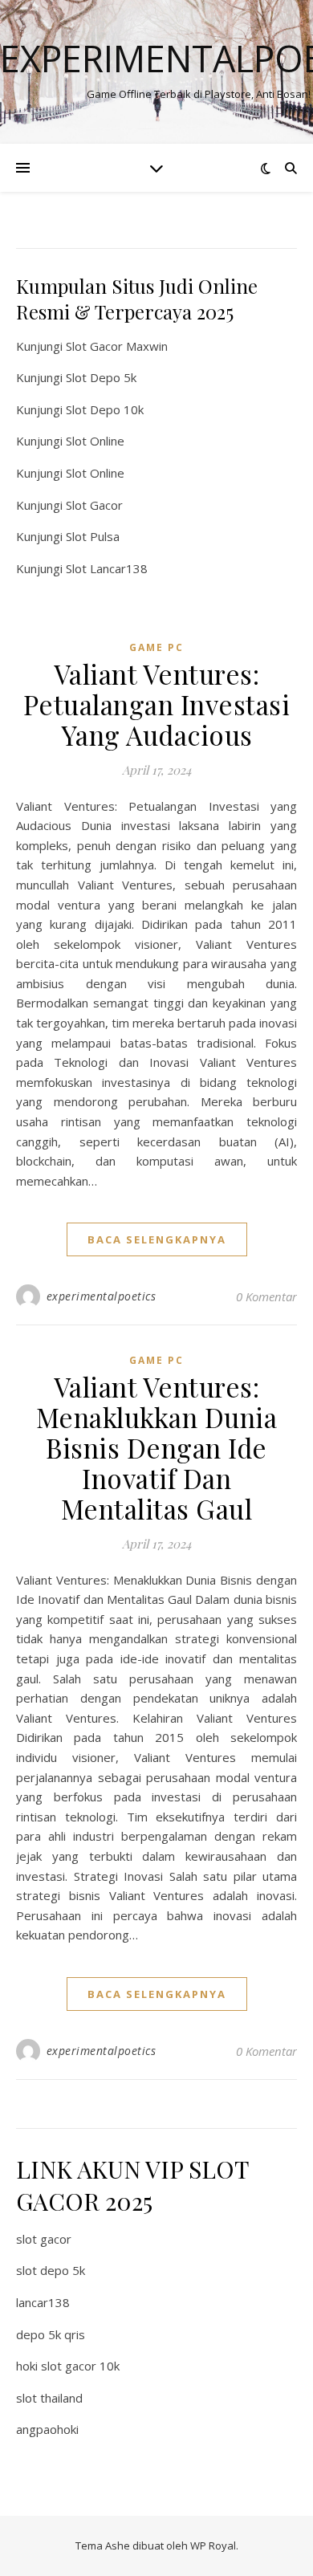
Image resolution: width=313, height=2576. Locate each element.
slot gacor (44, 2239)
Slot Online (95, 441)
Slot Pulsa (93, 536)
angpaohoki (47, 2429)
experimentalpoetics (102, 1296)
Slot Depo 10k (105, 409)
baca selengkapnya (157, 1239)
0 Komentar (266, 1296)
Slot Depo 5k (101, 377)
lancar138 (43, 2302)
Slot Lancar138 (107, 568)
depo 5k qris (51, 2334)
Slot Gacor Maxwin (117, 346)
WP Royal (213, 2545)
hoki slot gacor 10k (68, 2366)
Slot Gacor (94, 505)
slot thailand (49, 2398)
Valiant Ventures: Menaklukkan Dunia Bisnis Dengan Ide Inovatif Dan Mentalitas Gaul (157, 1447)
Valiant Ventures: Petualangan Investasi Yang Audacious (157, 704)
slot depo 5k (51, 2270)
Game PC (156, 647)
